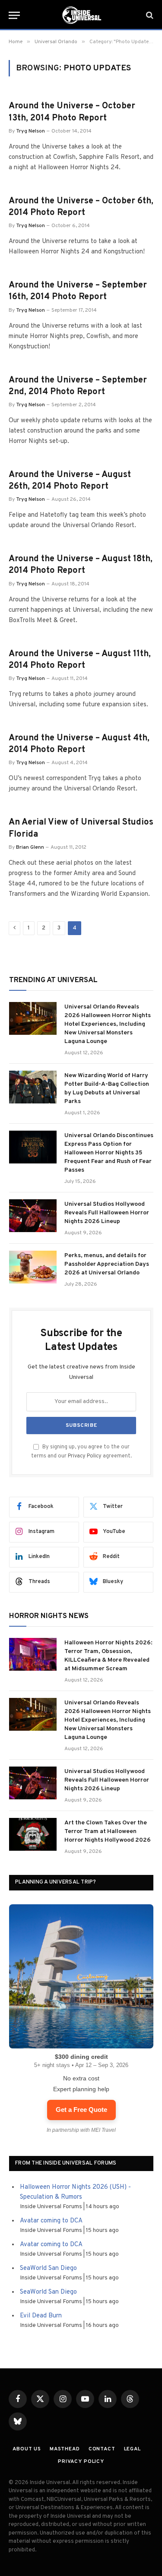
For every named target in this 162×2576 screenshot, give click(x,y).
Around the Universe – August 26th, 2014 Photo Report (70, 481)
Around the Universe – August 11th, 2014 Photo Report (80, 660)
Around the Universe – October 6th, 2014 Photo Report (81, 207)
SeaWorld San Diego (48, 2268)
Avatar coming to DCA (51, 2221)
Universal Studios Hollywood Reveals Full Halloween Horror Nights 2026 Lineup (107, 1213)
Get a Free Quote (81, 2110)
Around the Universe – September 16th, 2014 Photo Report (78, 291)
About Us (27, 2449)
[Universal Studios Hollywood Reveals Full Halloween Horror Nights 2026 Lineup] (33, 1216)
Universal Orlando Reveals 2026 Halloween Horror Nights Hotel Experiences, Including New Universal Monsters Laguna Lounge (108, 1024)
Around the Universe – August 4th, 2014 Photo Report (79, 744)
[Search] (149, 15)
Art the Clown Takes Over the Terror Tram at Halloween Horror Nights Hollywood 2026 (108, 1832)
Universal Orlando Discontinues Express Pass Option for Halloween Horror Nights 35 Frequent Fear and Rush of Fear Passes (109, 1153)
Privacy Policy (85, 1456)
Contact (102, 2449)
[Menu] (14, 15)
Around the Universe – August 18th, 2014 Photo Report (81, 565)
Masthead (65, 2449)
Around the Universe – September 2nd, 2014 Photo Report (78, 386)
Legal (132, 2449)
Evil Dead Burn (41, 2316)
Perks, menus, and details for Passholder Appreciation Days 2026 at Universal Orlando (107, 1264)
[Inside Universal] (81, 15)
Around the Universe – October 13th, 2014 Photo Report (72, 112)
